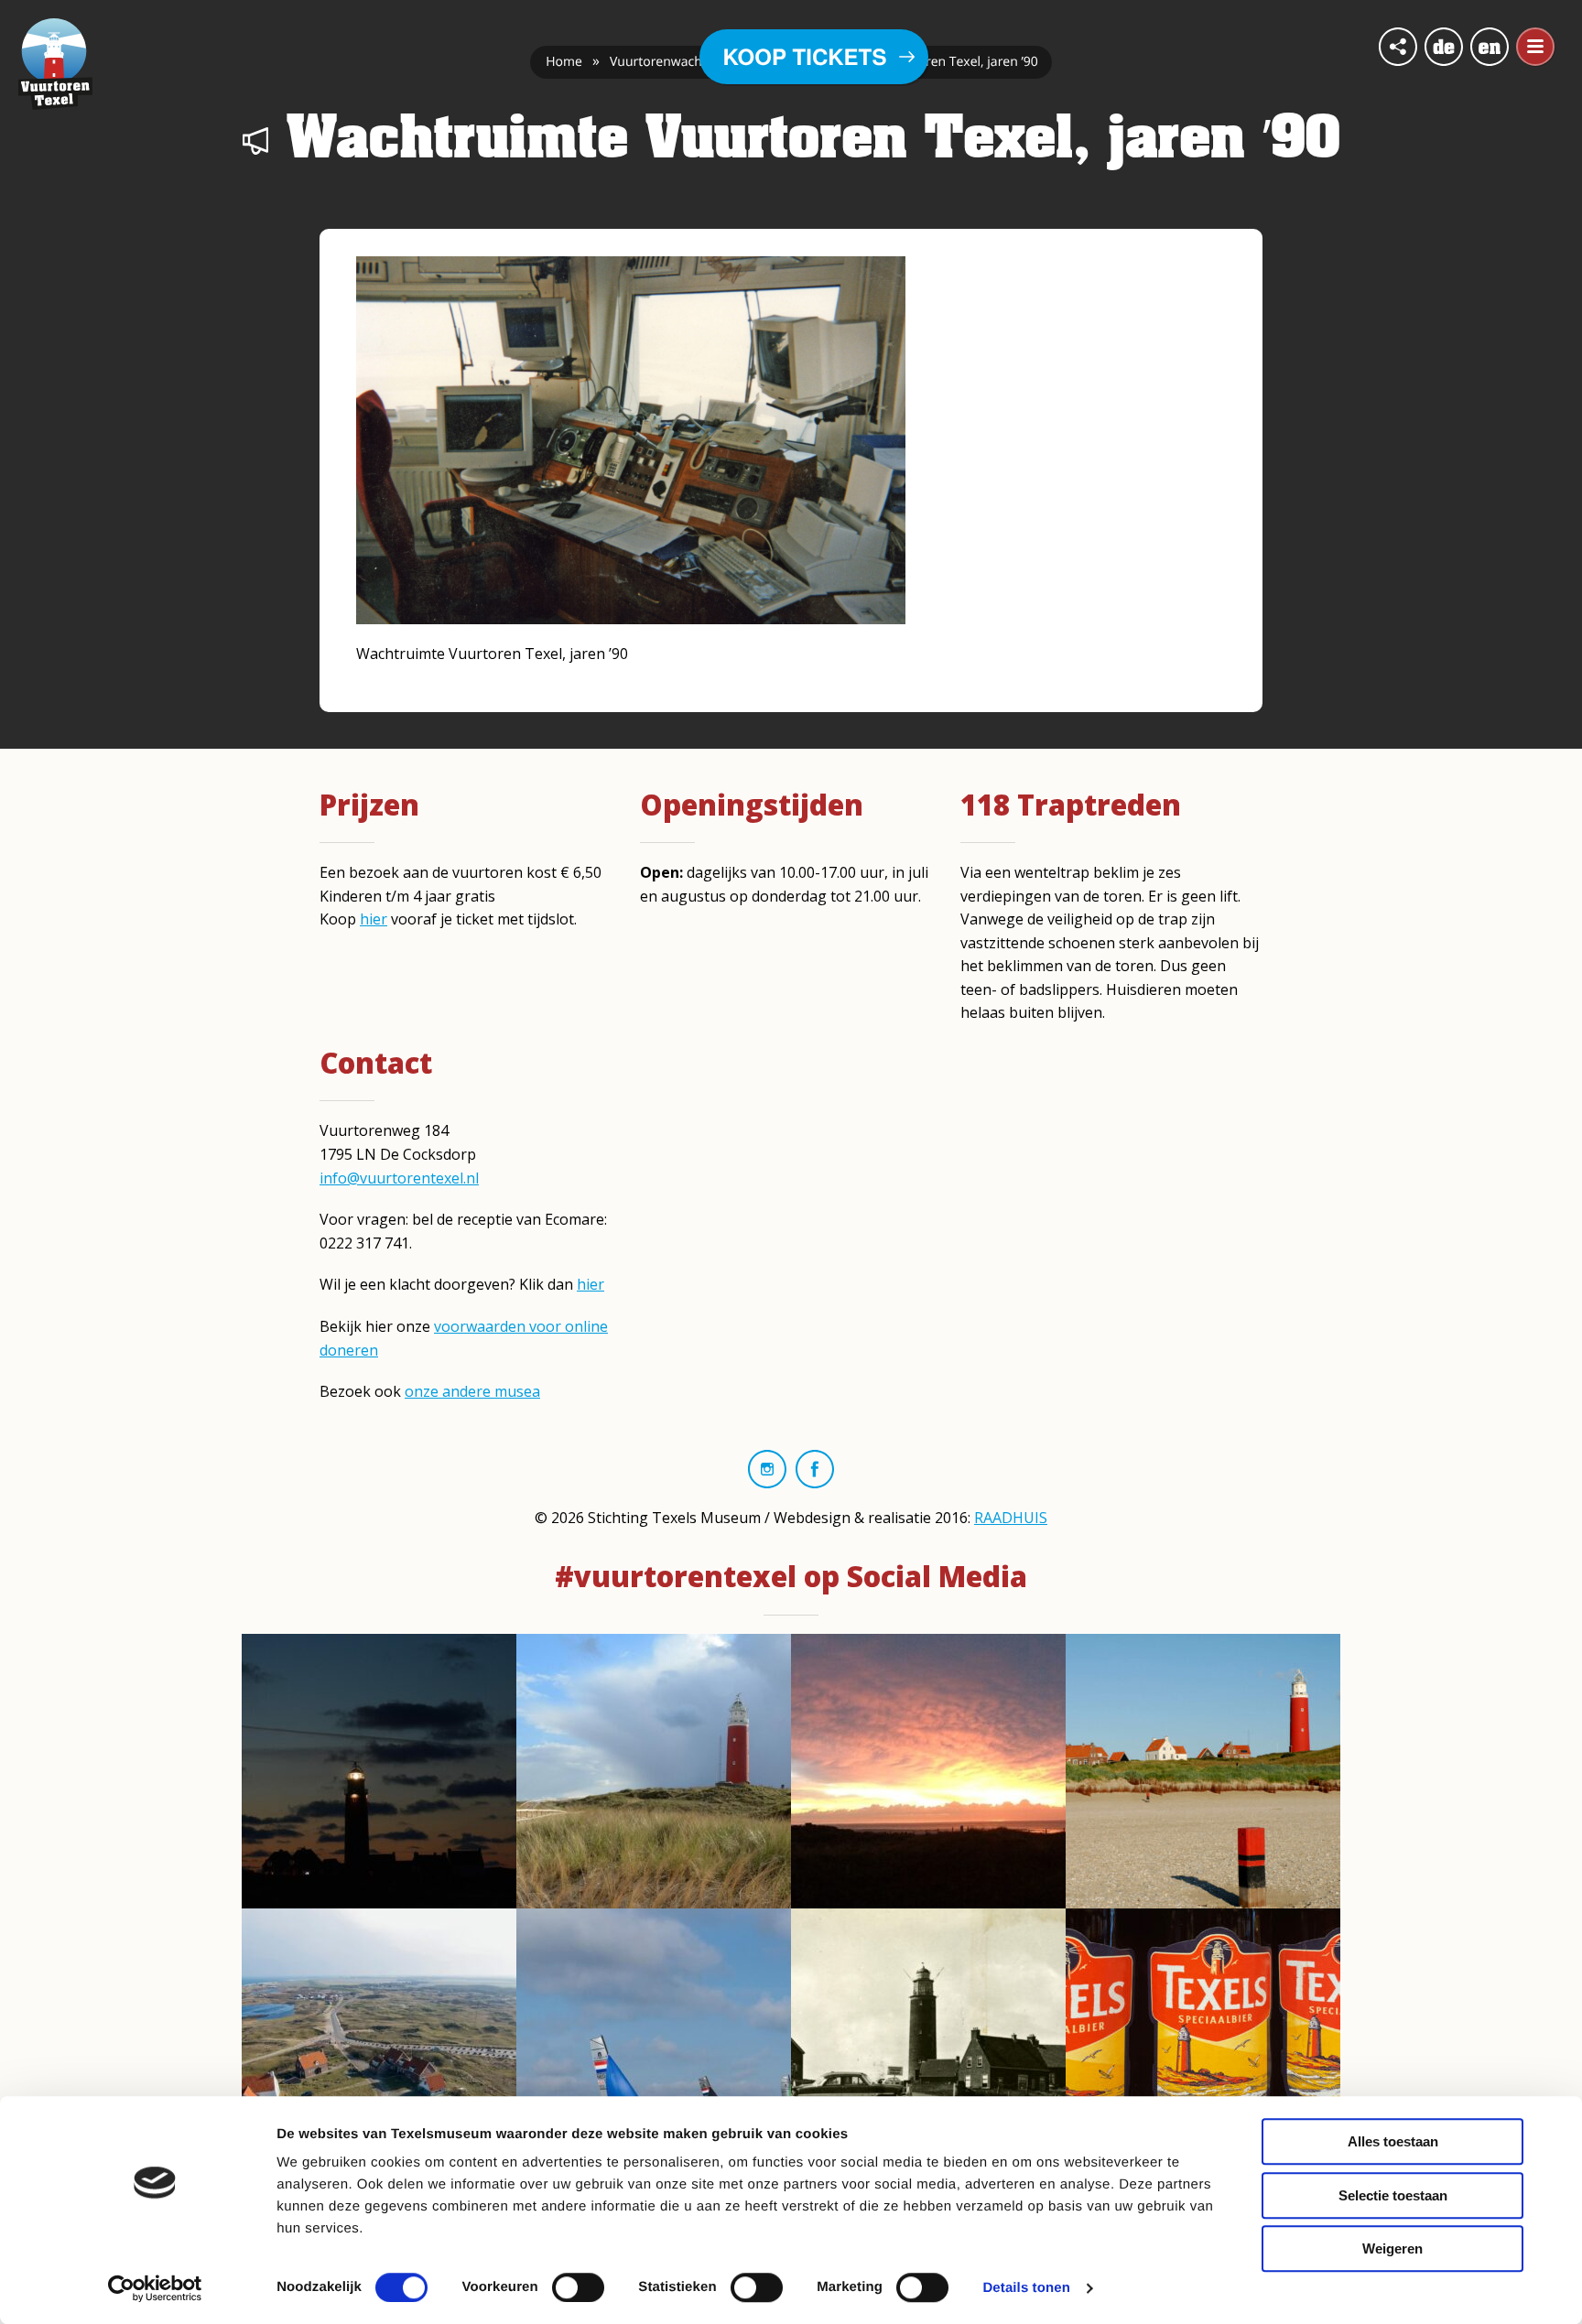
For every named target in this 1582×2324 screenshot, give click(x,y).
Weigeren (1392, 2248)
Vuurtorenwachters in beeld (693, 62)
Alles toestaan (1393, 2141)
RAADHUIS (1011, 1518)
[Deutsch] (1444, 47)
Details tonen (1026, 2288)
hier (374, 919)
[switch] (578, 2287)
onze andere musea (472, 1391)
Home (564, 62)
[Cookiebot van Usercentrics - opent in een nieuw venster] (155, 2288)
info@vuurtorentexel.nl (399, 1178)
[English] (1490, 47)
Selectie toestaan (1393, 2195)
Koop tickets (805, 57)
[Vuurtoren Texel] (55, 62)
